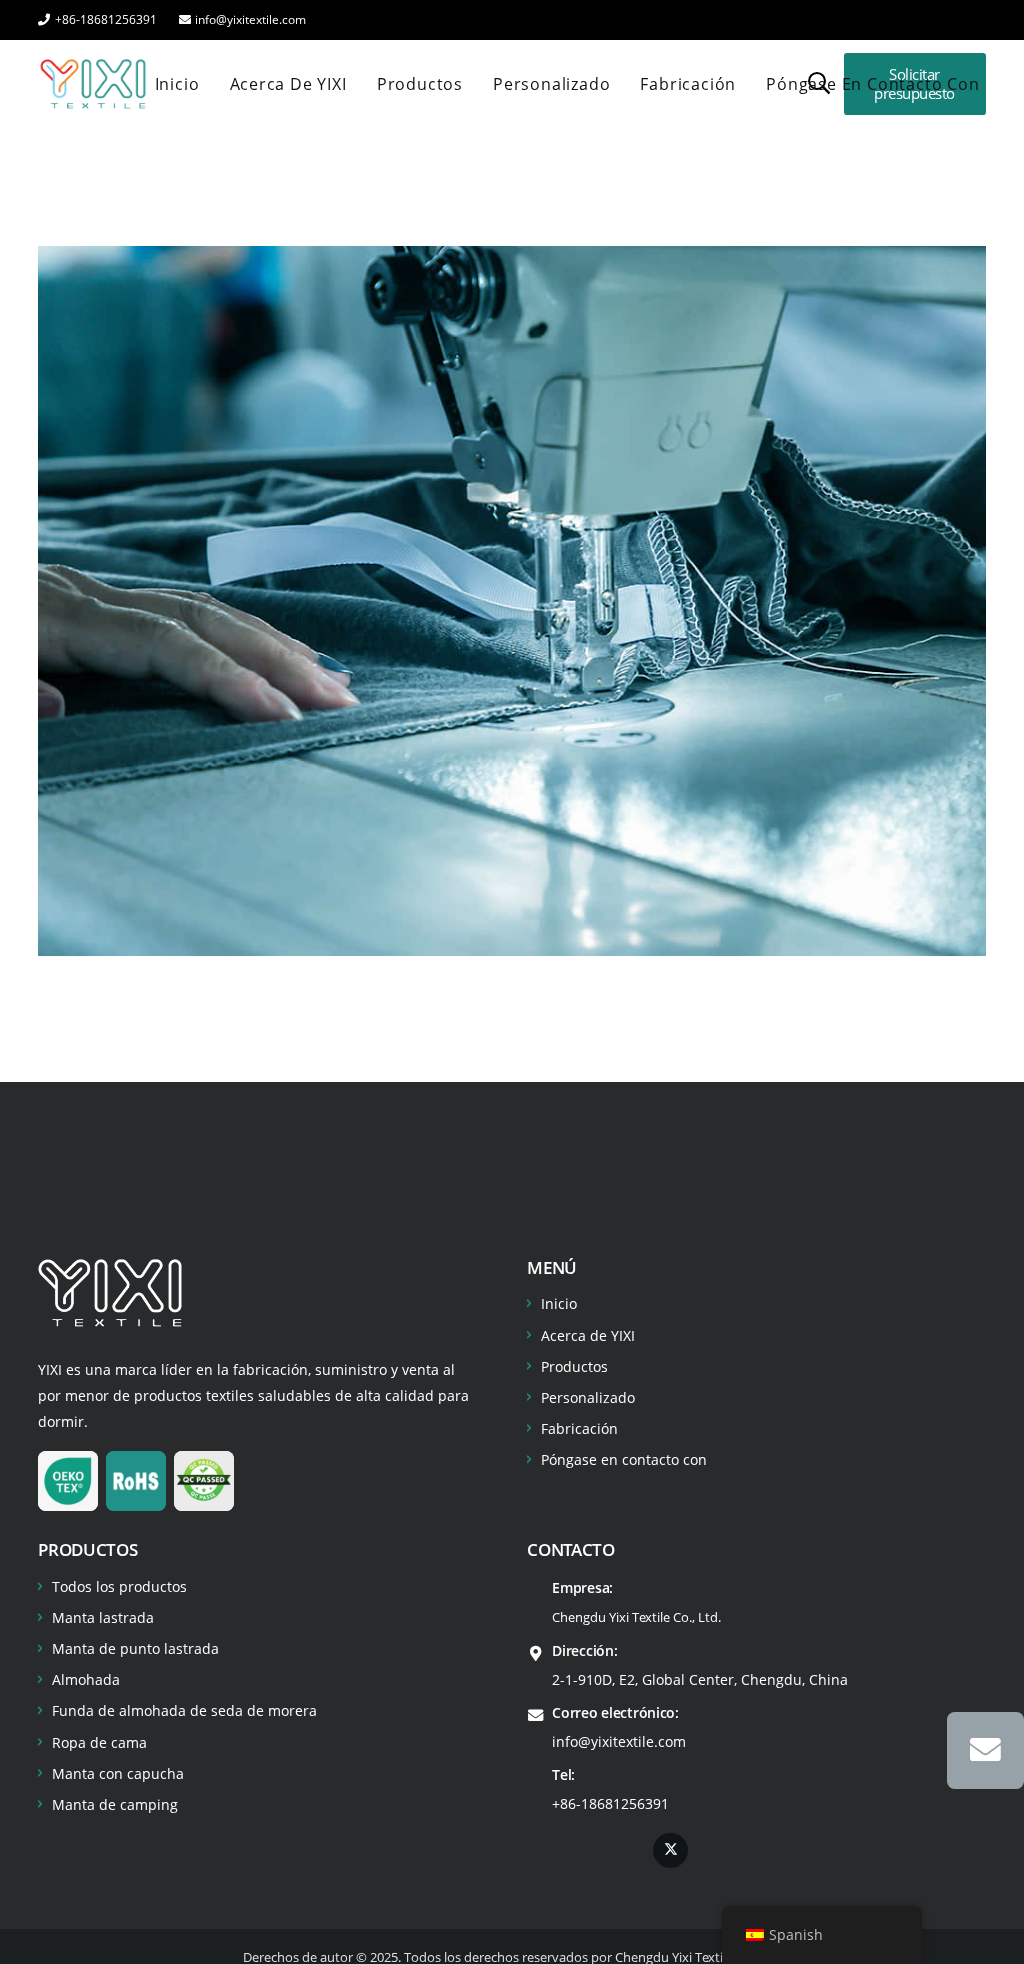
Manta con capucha (118, 1773)
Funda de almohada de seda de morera (184, 1710)
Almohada (86, 1679)
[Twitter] (670, 1850)
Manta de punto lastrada (135, 1648)
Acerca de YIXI (588, 1335)
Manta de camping (115, 1804)
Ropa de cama (99, 1742)
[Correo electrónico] (985, 1750)
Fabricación (579, 1428)
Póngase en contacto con (624, 1459)
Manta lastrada (103, 1617)
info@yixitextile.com (619, 1741)
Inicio (559, 1303)
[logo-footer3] (110, 1293)
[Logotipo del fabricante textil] (93, 84)
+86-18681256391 (610, 1803)
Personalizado (588, 1397)
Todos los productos (119, 1586)
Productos (574, 1366)
